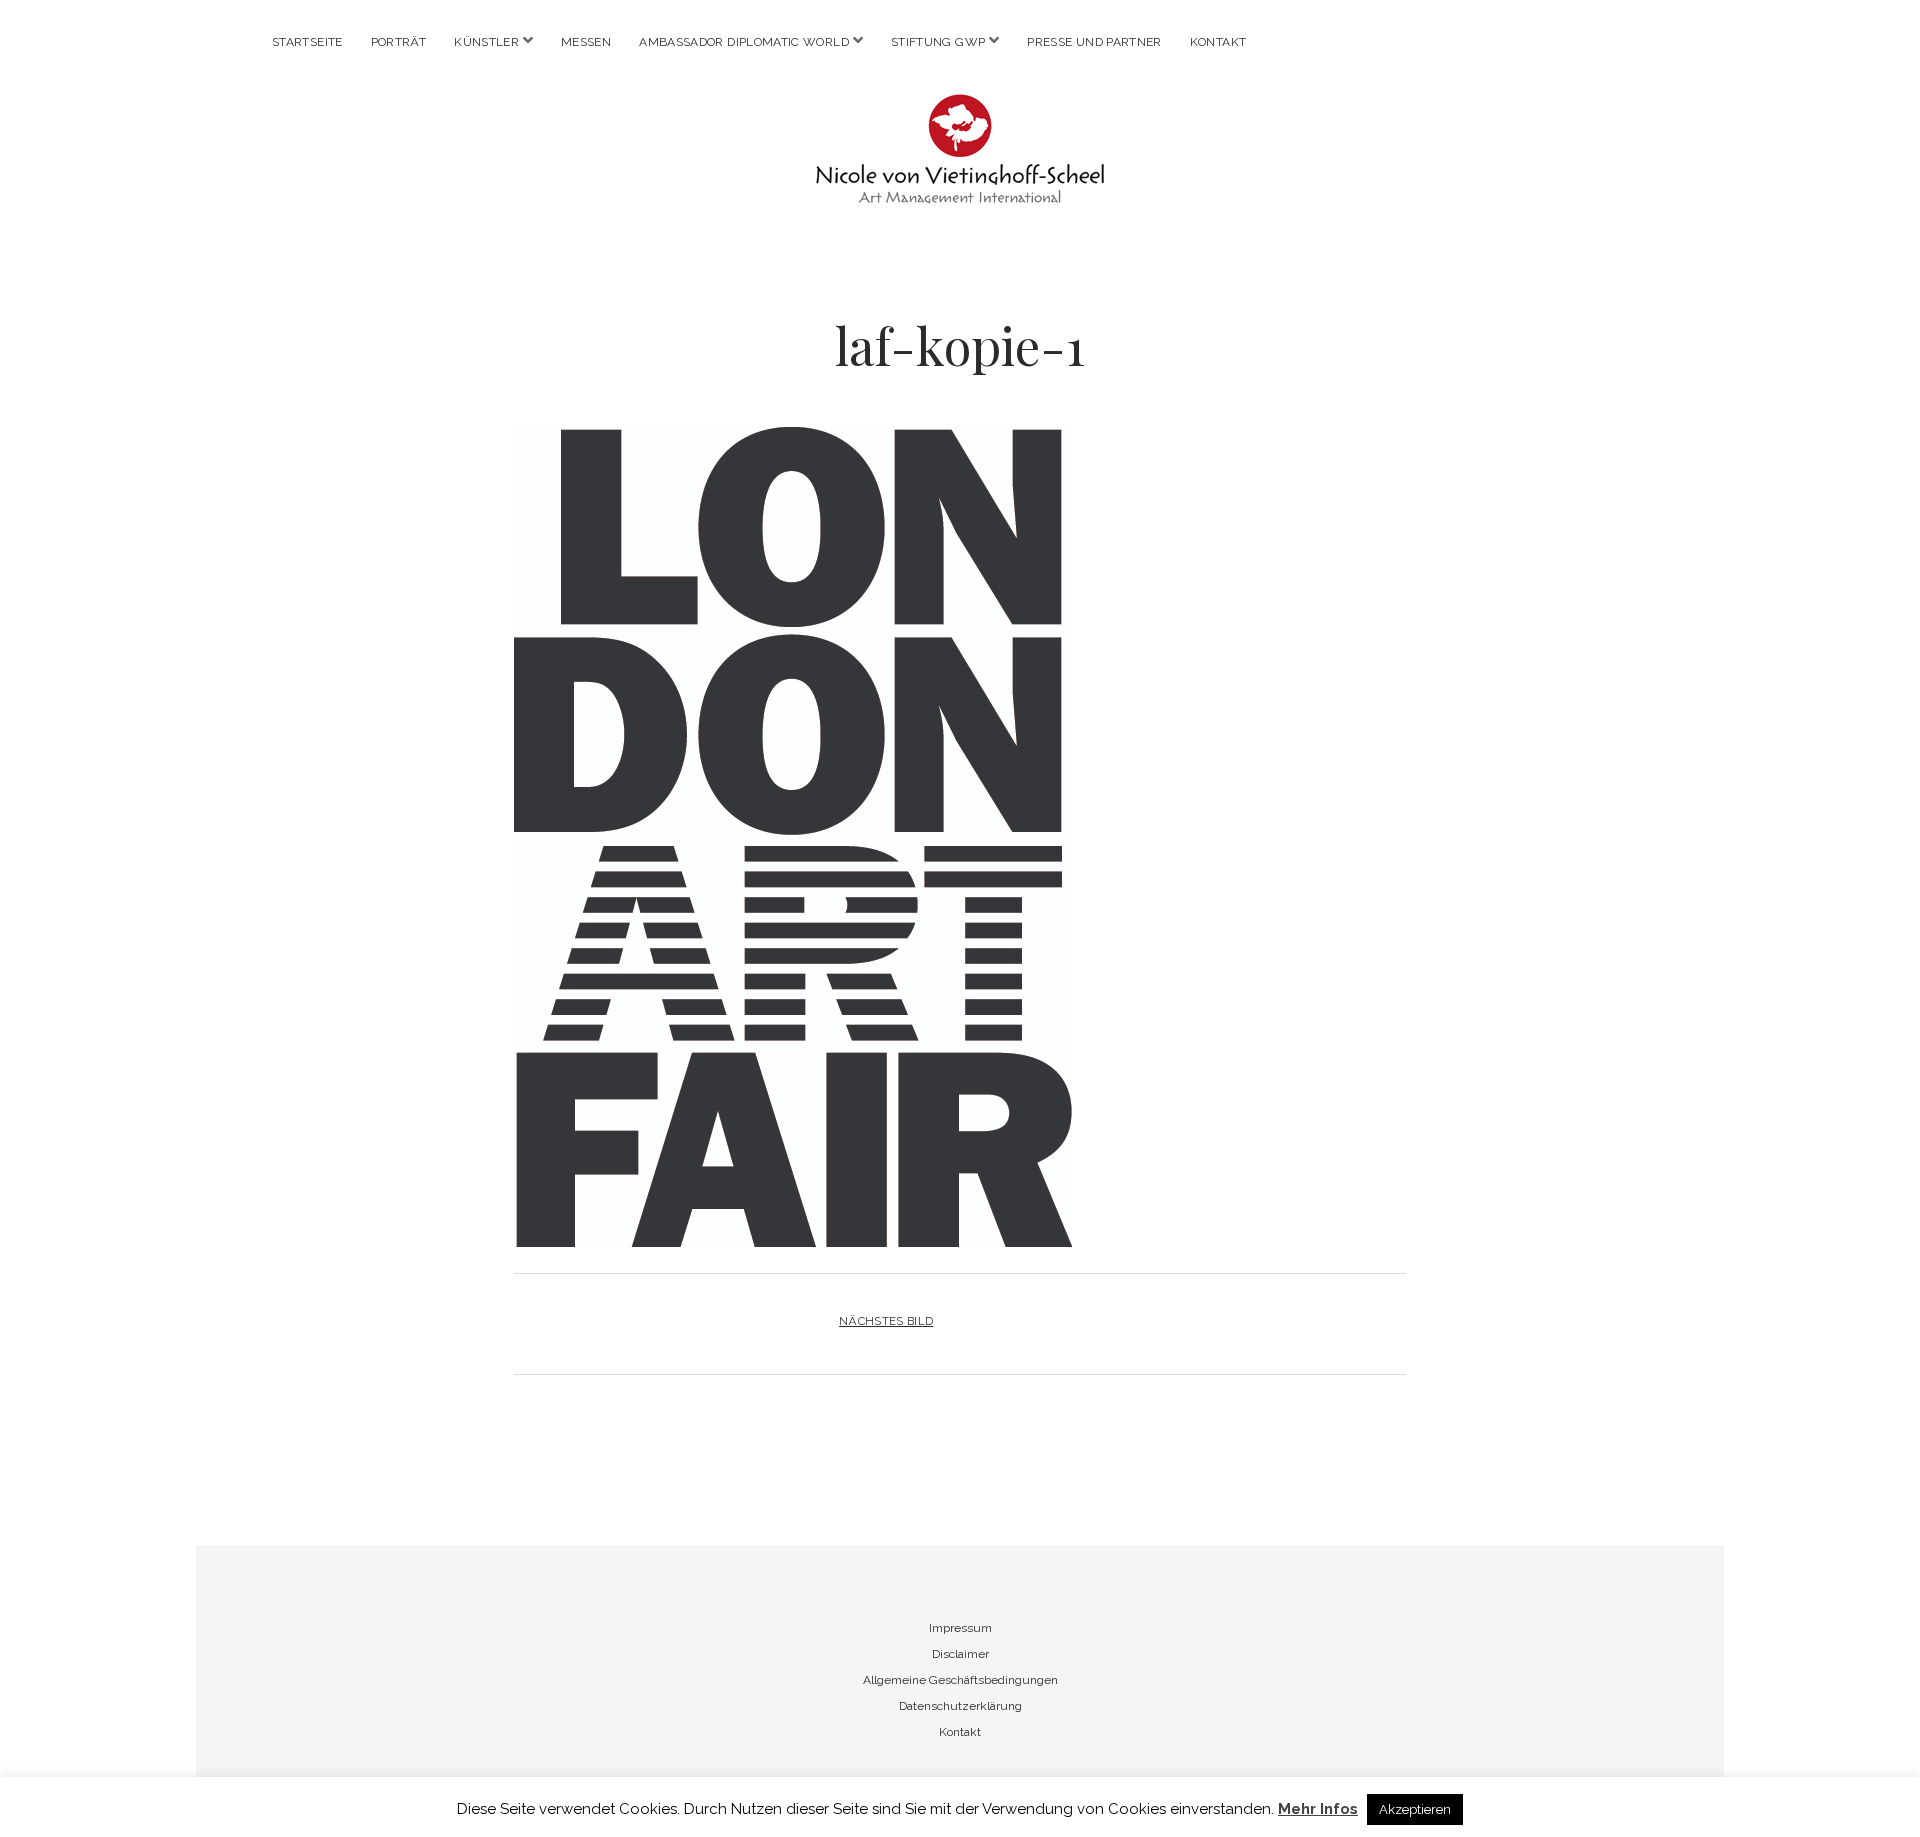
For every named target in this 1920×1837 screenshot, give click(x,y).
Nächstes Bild (886, 1321)
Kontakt (1218, 42)
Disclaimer (960, 1654)
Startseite (307, 42)
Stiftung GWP (938, 42)
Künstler (486, 42)
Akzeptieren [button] (1415, 1809)
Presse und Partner (1094, 42)
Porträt (399, 42)
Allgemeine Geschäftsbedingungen (960, 1680)
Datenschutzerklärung (960, 1706)
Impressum (960, 1628)
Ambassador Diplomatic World (744, 42)
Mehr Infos (1318, 1809)
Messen (586, 42)
